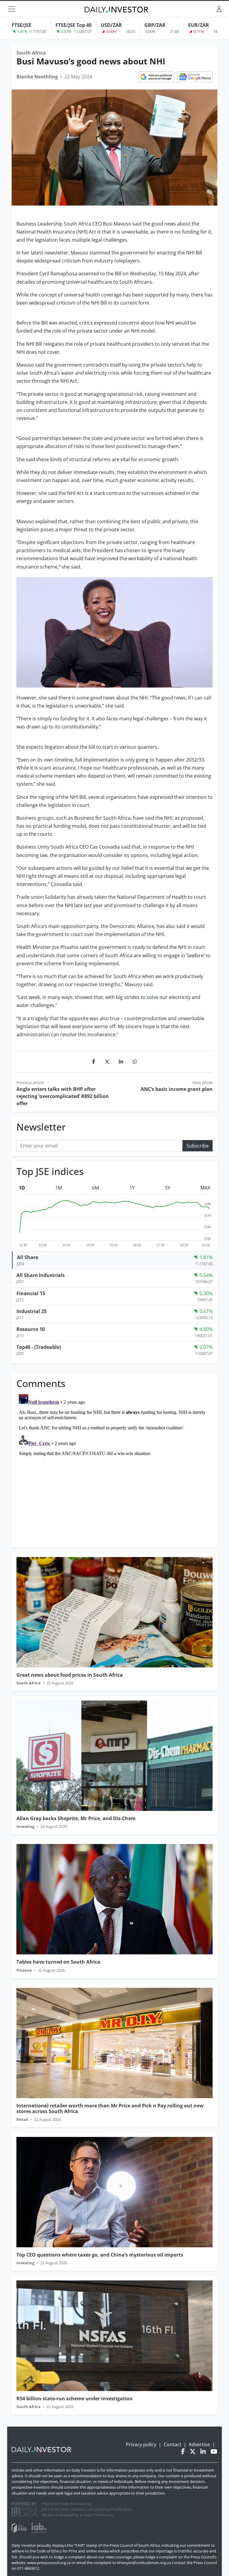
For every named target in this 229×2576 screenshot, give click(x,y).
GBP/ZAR (155, 25)
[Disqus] (114, 1466)
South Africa (31, 53)
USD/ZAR (111, 25)
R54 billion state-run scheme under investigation (75, 2399)
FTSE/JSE (21, 25)
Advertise (199, 2444)
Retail (22, 2119)
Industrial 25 (31, 1311)
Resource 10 (31, 1329)
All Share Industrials (41, 1275)
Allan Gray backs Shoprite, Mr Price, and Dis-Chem (76, 1818)
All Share (28, 1257)
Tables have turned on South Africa (58, 1962)
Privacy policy (141, 2444)
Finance (24, 1970)
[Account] (219, 9)
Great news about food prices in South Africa (70, 1675)
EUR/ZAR (199, 25)
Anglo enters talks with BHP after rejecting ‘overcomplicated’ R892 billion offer (63, 1096)
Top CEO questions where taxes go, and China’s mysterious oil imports (100, 2255)
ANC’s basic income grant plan (177, 1089)
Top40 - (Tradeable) (39, 1347)
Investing (25, 1826)
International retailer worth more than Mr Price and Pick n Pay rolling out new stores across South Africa (110, 2108)
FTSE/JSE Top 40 (74, 25)
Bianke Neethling (37, 77)
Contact (172, 2444)
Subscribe (198, 1146)
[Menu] (12, 9)
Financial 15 (31, 1293)
